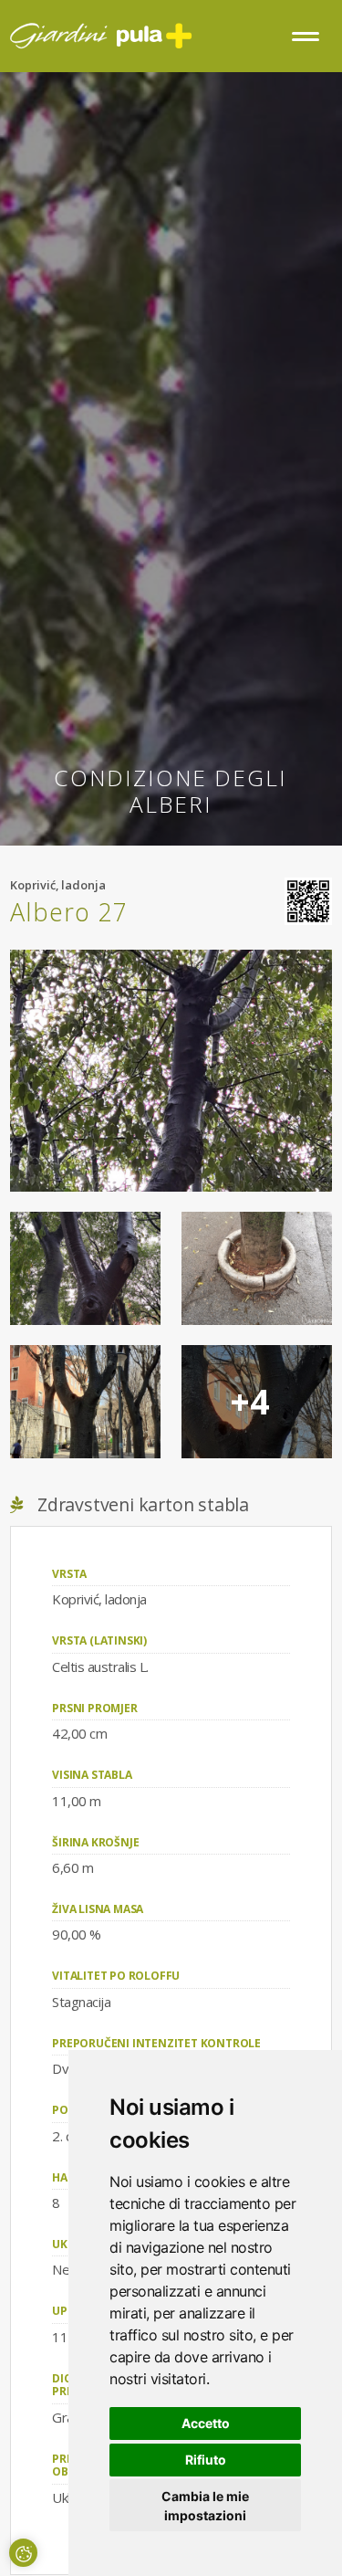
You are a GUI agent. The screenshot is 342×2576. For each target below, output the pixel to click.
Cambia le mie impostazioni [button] (205, 2506)
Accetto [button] (206, 2423)
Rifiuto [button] (206, 2460)
